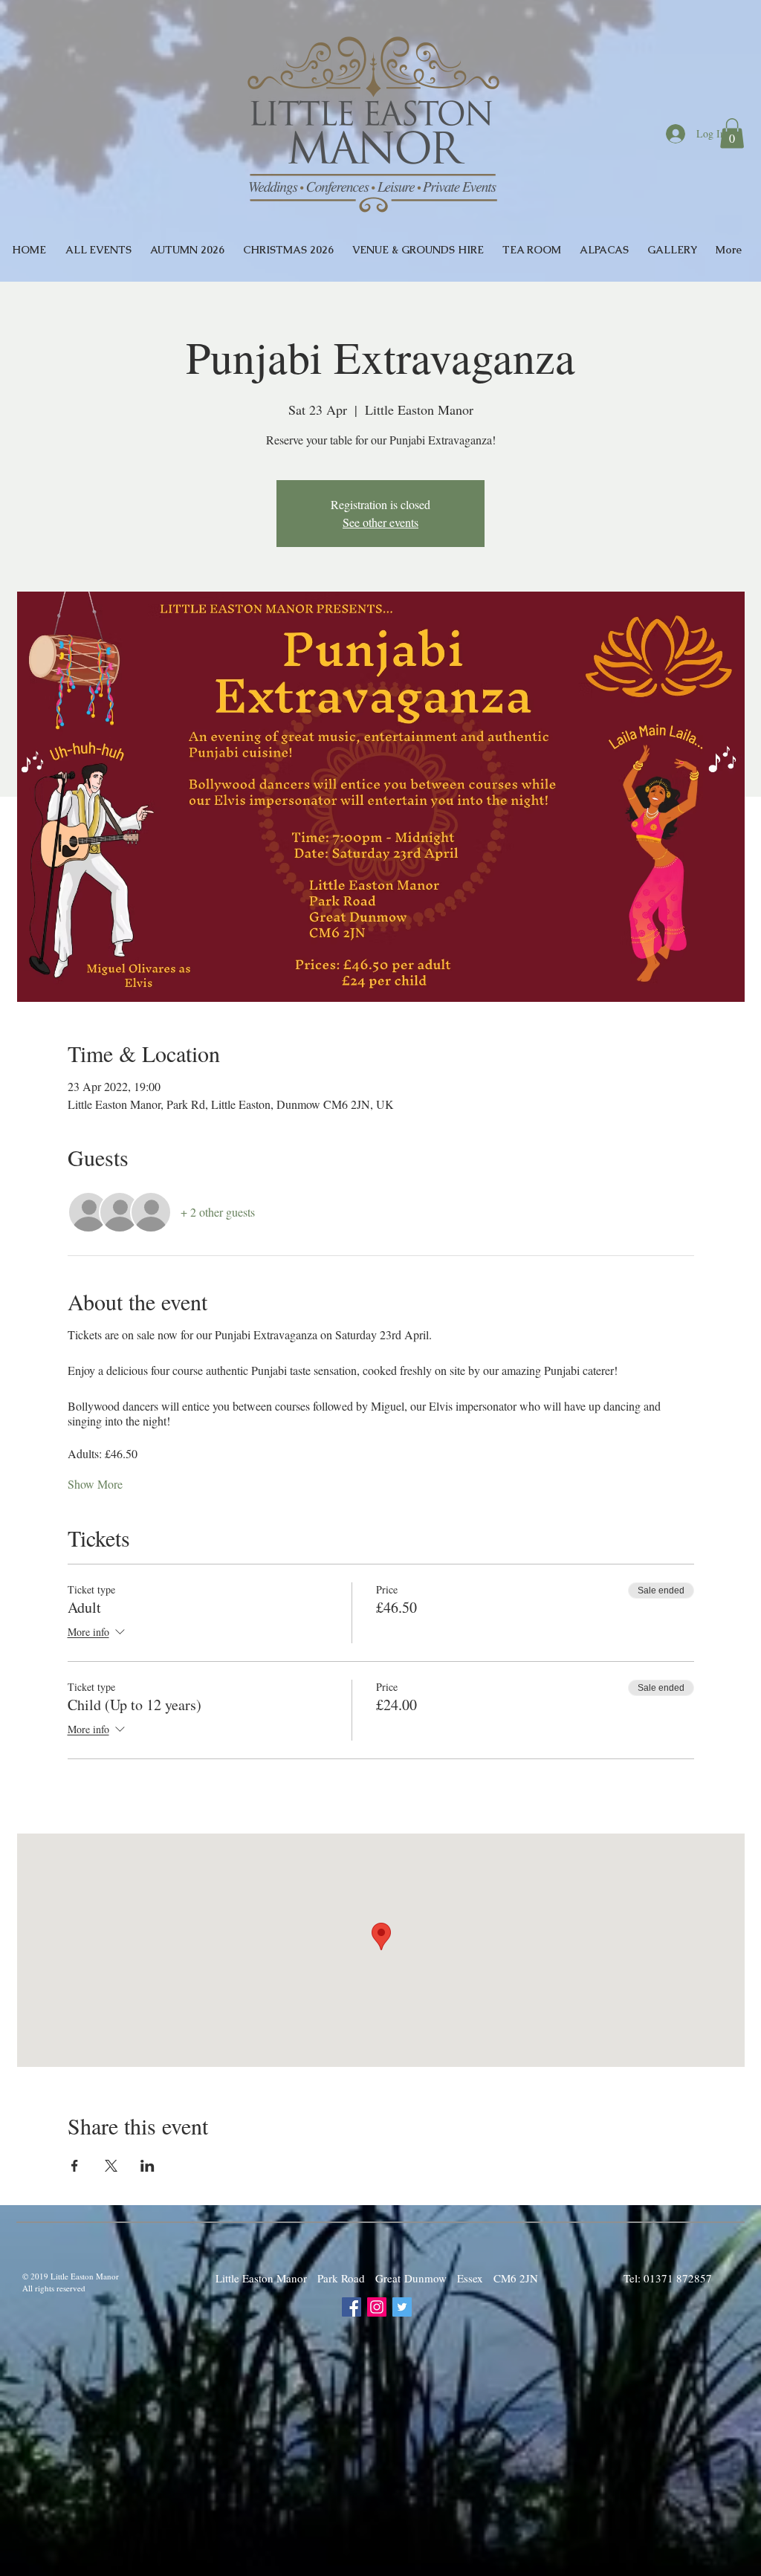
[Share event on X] (111, 2166)
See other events (380, 522)
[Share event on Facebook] (75, 2166)
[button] (732, 133)
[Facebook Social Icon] (352, 2307)
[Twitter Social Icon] (402, 2307)
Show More (95, 1484)
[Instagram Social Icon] (377, 2307)
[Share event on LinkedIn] (148, 2166)
